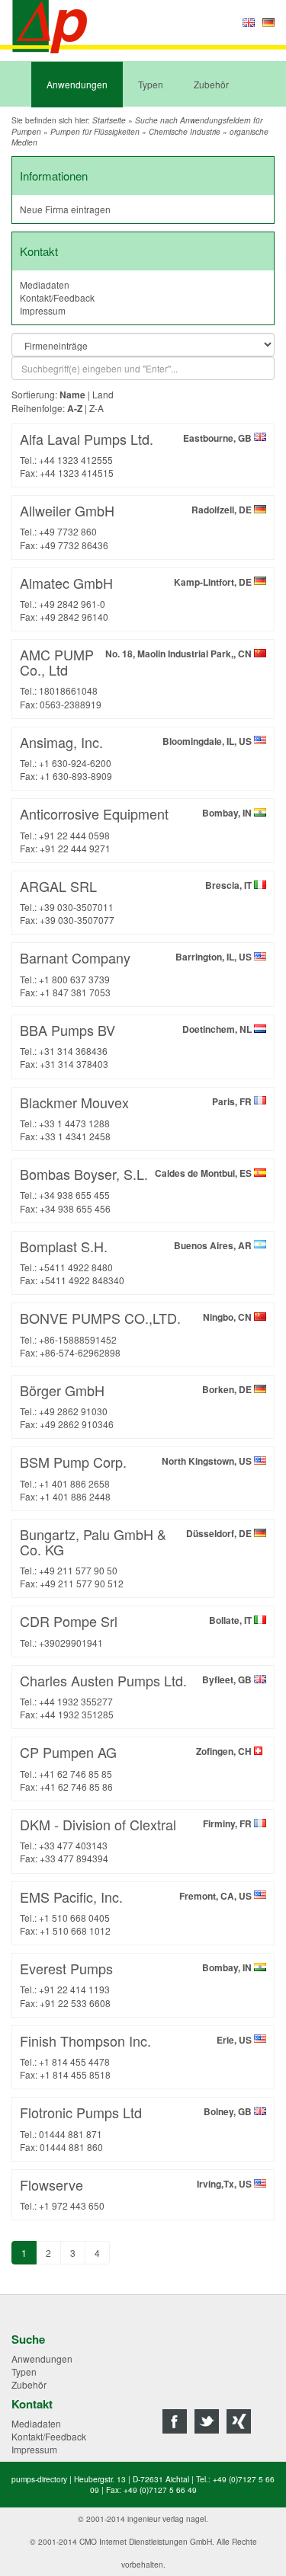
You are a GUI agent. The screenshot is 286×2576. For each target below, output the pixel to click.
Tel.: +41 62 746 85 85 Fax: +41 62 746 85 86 (137, 1767)
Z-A (96, 408)
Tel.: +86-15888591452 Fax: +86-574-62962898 (137, 1333)
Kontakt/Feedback (57, 297)
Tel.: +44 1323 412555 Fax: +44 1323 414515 (137, 454)
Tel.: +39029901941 (137, 1630)
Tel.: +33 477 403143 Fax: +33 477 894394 (137, 1839)
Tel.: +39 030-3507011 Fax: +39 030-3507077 (137, 901)
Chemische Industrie (185, 132)
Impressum (43, 310)
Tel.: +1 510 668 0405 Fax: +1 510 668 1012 (137, 1912)
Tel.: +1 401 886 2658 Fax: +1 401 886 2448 (137, 1477)
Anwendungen (77, 84)
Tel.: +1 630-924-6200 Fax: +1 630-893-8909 (137, 757)
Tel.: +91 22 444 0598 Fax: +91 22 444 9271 (137, 829)
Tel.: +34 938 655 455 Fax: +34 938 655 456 (137, 1189)
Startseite (109, 120)
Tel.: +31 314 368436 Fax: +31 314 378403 (137, 1045)
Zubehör (211, 84)
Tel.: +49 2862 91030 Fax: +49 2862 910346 (137, 1405)
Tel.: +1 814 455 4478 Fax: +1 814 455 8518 (137, 2056)
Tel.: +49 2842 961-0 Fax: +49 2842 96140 (137, 598)
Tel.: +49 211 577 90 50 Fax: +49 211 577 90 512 (137, 1557)
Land (103, 394)
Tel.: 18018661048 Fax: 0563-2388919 (137, 677)
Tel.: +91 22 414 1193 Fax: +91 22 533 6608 (137, 1983)
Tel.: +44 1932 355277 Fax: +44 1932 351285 (137, 1695)
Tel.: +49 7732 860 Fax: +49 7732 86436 (137, 526)
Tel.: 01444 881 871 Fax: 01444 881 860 (137, 2127)
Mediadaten (45, 284)
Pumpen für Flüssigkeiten (95, 132)
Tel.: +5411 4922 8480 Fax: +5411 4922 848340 (137, 1261)
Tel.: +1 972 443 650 (137, 2193)
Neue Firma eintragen (65, 209)
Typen (151, 84)
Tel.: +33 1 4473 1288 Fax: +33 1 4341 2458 (137, 1117)
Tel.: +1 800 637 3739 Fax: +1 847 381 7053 (137, 973)
